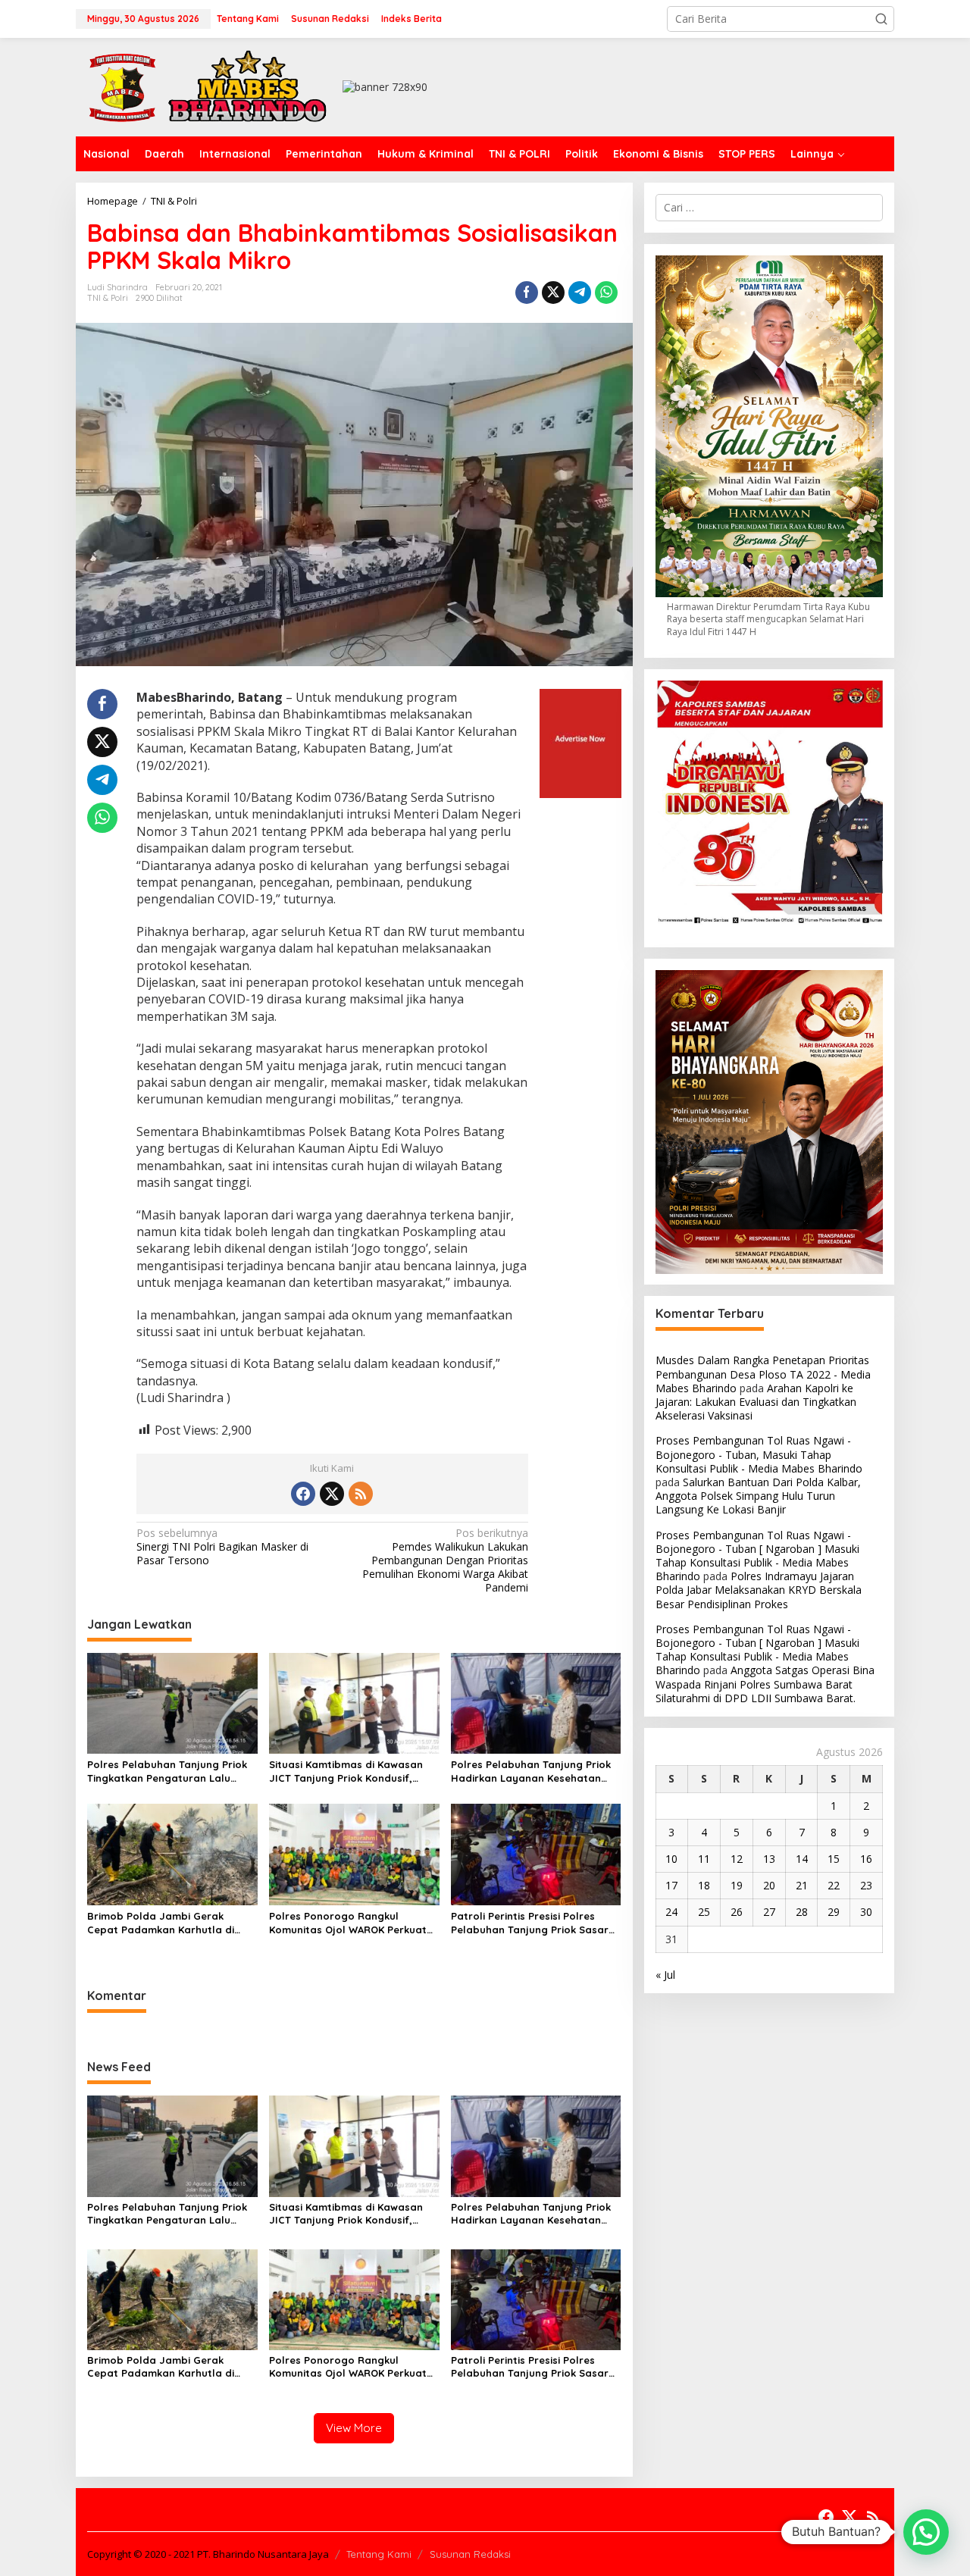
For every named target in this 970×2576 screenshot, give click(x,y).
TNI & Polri (108, 298)
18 (704, 1885)
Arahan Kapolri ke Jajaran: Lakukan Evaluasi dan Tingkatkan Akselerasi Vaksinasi (756, 1402)
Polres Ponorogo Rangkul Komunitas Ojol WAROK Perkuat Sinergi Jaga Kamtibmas (348, 1923)
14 (802, 1859)
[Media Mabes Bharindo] (208, 86)
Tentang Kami (379, 2554)
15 (834, 1859)
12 (737, 1859)
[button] (881, 19)
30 (866, 1912)
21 (802, 1885)
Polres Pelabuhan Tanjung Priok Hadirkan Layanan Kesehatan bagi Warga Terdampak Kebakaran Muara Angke (531, 1772)
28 (802, 1912)
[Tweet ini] (553, 293)
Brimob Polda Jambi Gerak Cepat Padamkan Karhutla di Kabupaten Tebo (161, 1923)
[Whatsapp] (606, 293)
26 (737, 1912)
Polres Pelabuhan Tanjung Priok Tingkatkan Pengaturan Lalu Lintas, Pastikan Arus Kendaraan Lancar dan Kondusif (169, 1772)
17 (671, 1885)
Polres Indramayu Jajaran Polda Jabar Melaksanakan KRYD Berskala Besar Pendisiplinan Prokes (759, 1590)
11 (704, 1859)
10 (671, 1859)
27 (769, 1912)
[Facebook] (303, 1494)
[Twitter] (332, 1494)
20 (769, 1885)
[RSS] (361, 1494)
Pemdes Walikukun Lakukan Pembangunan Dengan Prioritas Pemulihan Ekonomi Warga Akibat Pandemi (445, 1561)
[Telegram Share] (580, 293)
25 (704, 1912)
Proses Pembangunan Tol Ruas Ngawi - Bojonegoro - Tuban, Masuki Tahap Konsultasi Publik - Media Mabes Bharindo (759, 1455)
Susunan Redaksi (470, 2554)
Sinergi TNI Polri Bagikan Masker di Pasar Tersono (222, 1547)
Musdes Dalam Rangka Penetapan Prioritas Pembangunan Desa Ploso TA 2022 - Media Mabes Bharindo (763, 1374)
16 (866, 1859)
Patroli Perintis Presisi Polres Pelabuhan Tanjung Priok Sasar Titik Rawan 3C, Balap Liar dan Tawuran (530, 1923)
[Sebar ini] (527, 293)
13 (769, 1859)
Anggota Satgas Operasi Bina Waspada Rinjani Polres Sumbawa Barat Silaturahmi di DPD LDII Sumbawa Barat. (765, 1684)
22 (834, 1885)
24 (671, 1912)
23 (866, 1885)
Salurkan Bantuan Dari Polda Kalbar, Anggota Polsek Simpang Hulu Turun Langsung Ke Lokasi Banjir (758, 1496)
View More (354, 2428)
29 (834, 1912)
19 (737, 1885)
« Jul (665, 1975)
